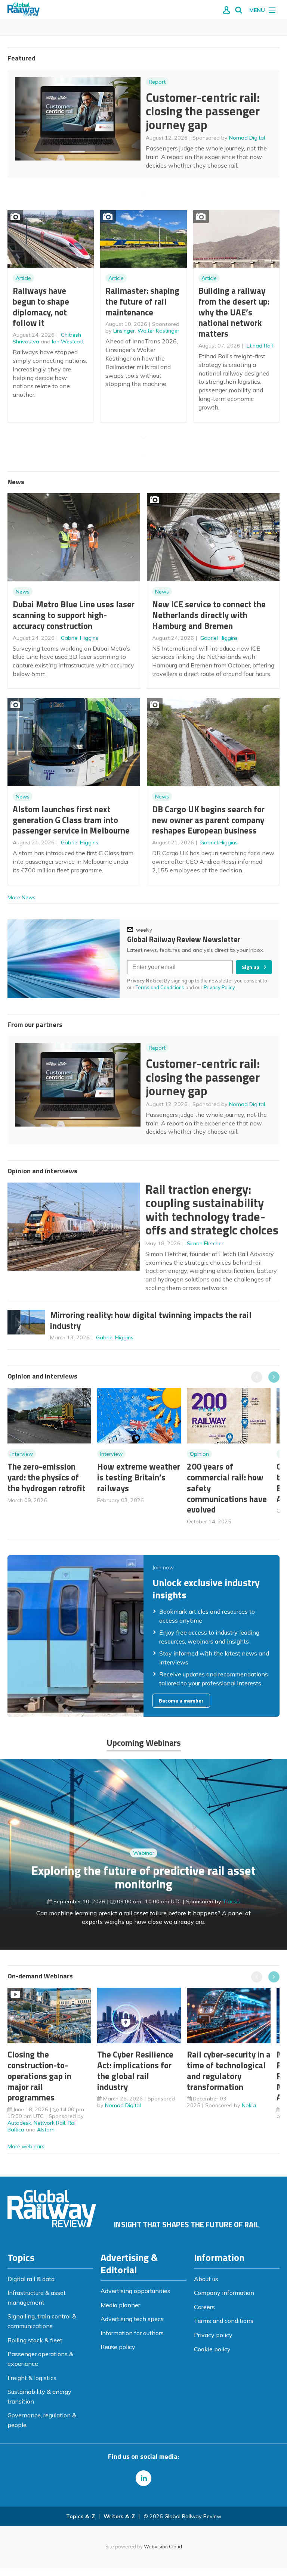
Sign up (251, 967)
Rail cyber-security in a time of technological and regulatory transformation (229, 2070)
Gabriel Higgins (80, 638)
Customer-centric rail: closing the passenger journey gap (203, 111)
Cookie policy (212, 2349)
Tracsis (231, 1901)
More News (21, 897)
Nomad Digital (247, 138)
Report (157, 82)
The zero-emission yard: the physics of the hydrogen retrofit (47, 1477)
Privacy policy (213, 2335)
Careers (204, 2307)
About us (206, 2279)
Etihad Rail (260, 346)
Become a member (181, 1701)
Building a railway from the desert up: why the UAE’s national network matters (234, 312)
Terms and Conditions (160, 987)
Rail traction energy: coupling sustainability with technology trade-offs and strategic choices (212, 1210)
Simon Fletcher (205, 1243)
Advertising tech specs (132, 2319)
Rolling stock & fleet (35, 2340)
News (23, 592)
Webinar (144, 1853)
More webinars (26, 2146)
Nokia (249, 2105)
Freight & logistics (32, 2378)
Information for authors (132, 2333)
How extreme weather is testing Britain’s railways (139, 1477)
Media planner (120, 2305)
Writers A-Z (119, 2516)
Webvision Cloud (163, 2547)
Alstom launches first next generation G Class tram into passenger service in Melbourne (71, 820)
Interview (22, 1454)
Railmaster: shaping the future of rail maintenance (142, 301)
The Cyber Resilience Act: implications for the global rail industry (135, 2070)
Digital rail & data (31, 2279)
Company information (224, 2293)
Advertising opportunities (135, 2291)
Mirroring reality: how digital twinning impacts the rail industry (151, 1320)
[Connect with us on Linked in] (143, 2478)
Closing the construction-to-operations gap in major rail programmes (39, 2076)
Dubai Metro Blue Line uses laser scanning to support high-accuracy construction (74, 615)
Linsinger (124, 331)
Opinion (199, 1454)
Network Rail (49, 2123)
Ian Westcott (68, 342)
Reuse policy (118, 2347)
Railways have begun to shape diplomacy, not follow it (41, 307)
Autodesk (19, 2123)
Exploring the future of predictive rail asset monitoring (143, 1877)
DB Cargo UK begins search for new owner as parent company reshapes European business (208, 820)
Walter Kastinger (158, 331)
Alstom (46, 2130)
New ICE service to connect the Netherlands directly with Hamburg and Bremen (209, 615)
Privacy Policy (220, 987)
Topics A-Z (81, 2516)
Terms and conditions (224, 2321)
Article (23, 278)
